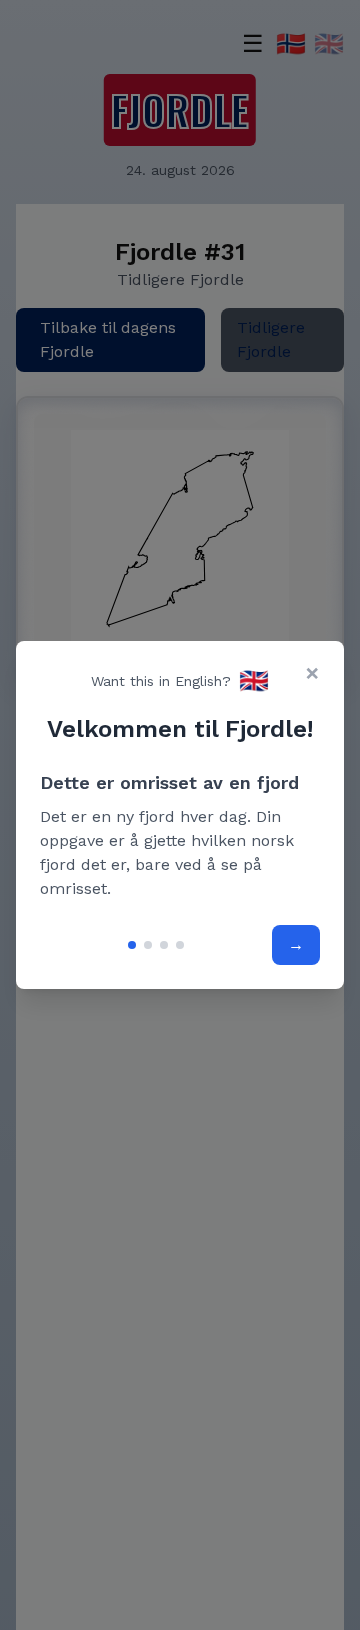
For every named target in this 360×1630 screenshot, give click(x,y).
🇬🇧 (254, 681)
